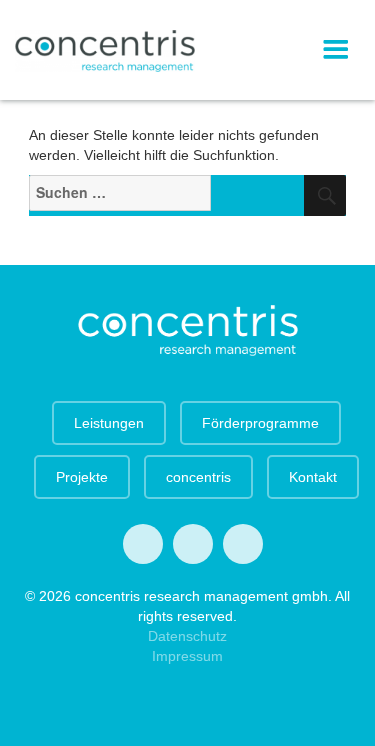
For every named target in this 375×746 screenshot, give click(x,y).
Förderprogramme (260, 423)
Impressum (187, 656)
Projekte (82, 477)
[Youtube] (193, 544)
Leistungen (109, 423)
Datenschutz (187, 636)
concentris (198, 477)
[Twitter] (143, 544)
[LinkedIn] (243, 544)
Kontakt (313, 477)
